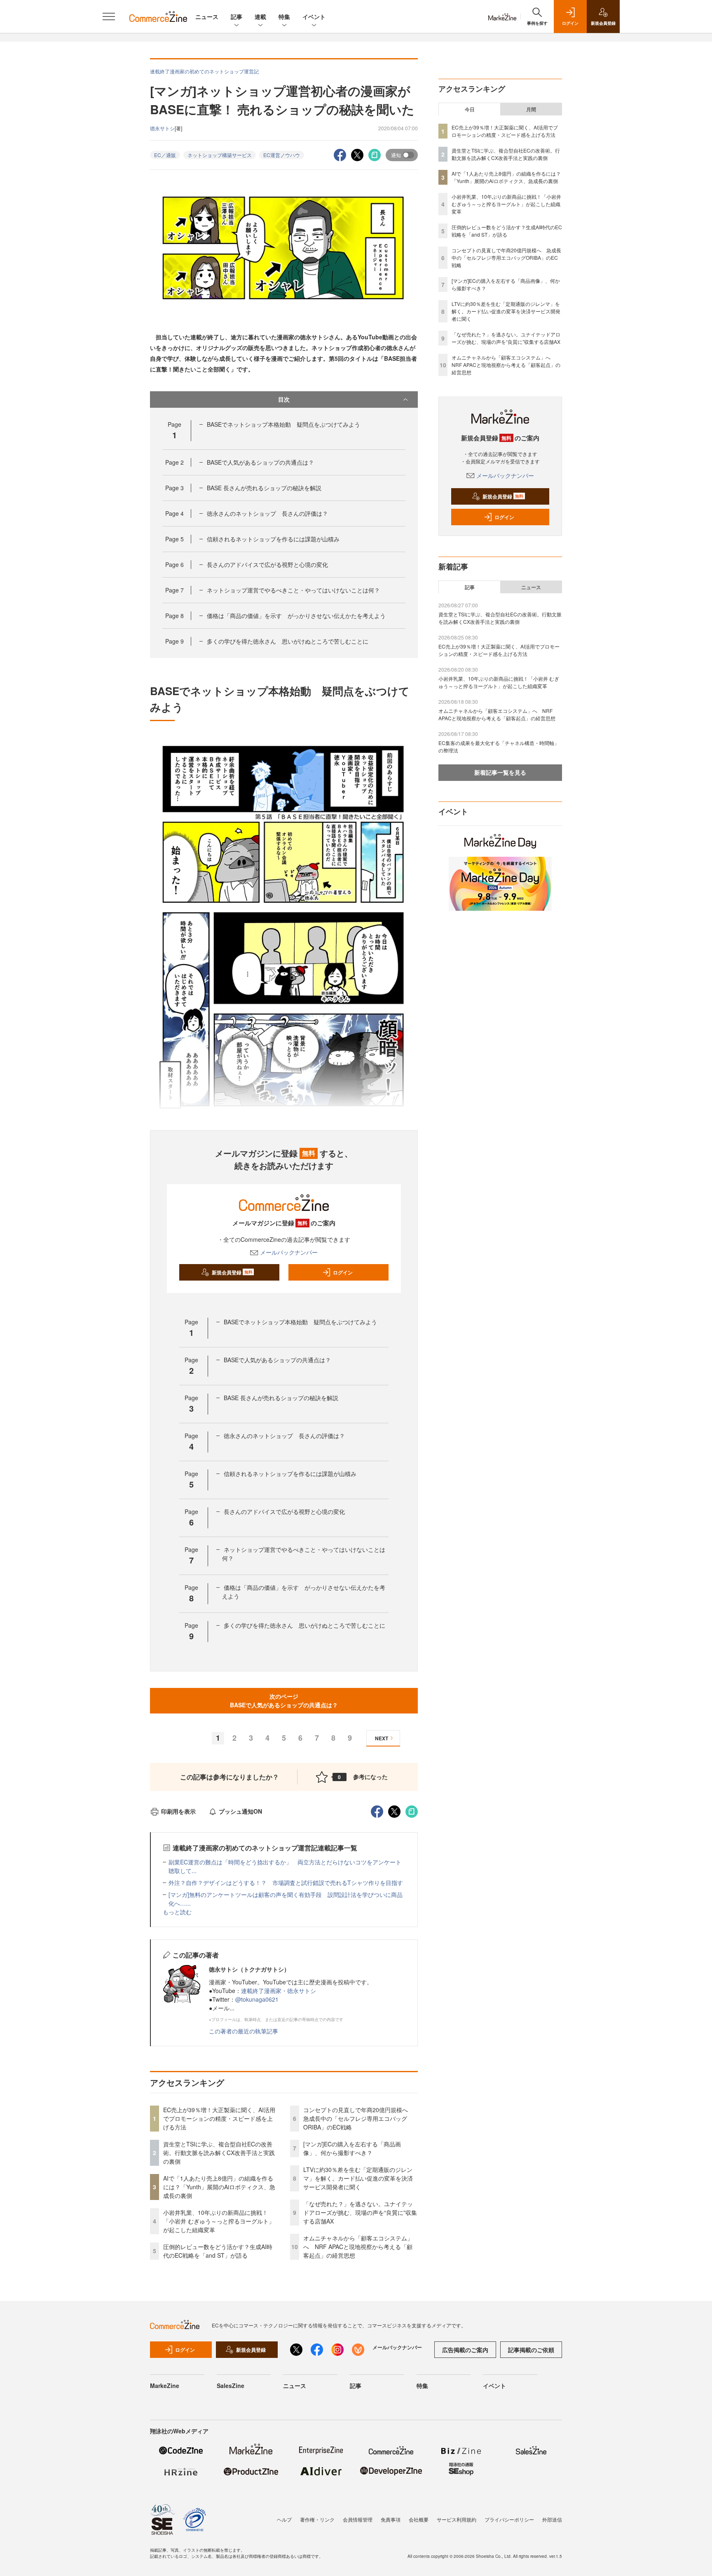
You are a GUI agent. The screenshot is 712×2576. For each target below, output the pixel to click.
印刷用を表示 (178, 1811)
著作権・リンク (317, 2519)
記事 (237, 16)
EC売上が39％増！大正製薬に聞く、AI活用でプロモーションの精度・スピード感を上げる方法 (219, 2118)
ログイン (343, 1272)
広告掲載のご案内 (465, 2350)
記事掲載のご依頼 (531, 2350)
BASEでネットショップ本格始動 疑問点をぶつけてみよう (283, 424)
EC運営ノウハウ (282, 155)
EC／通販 (165, 155)
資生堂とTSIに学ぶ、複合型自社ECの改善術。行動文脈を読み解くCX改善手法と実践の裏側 (219, 2153)
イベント (314, 16)
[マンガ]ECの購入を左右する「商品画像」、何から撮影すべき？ (352, 2148)
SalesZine (231, 2386)
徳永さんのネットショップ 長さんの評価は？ (267, 513)
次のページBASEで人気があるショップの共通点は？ (284, 1700)
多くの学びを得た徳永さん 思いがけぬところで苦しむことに (288, 641)
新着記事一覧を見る (500, 772)
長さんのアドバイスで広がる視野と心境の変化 (267, 564)
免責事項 (391, 2519)
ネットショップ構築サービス (220, 155)
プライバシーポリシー (509, 2519)
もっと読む (177, 1912)
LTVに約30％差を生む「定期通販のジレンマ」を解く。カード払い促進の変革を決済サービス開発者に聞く (358, 2178)
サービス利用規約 (457, 2519)
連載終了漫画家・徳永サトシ (279, 1991)
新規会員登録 (232, 1272)
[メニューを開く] (109, 16)
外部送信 (552, 2519)
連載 (260, 16)
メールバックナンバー (289, 1252)
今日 (470, 109)
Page (174, 462)
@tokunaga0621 (257, 1999)
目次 (284, 399)
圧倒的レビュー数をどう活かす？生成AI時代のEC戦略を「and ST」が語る (218, 2251)
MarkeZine (165, 2386)
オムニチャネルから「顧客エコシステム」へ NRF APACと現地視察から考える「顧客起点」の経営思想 (358, 2247)
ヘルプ (284, 2519)
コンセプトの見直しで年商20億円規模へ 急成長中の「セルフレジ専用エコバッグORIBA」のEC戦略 (358, 2118)
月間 (531, 109)
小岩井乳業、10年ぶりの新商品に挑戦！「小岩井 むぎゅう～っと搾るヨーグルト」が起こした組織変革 (219, 2221)
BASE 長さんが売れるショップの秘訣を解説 (264, 488)
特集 (284, 16)
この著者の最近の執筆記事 (244, 2031)
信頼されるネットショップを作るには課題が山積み (273, 539)
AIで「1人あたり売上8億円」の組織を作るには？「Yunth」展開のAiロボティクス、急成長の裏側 (219, 2187)
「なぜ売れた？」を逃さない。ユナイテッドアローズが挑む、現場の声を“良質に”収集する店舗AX (360, 2212)
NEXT (382, 1738)
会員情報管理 (358, 2519)
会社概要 (419, 2519)
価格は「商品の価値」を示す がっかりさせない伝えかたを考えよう (296, 616)
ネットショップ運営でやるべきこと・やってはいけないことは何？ (293, 590)
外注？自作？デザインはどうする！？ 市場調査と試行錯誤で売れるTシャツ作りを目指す (286, 1883)
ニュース (207, 16)
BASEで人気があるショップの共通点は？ (260, 462)
